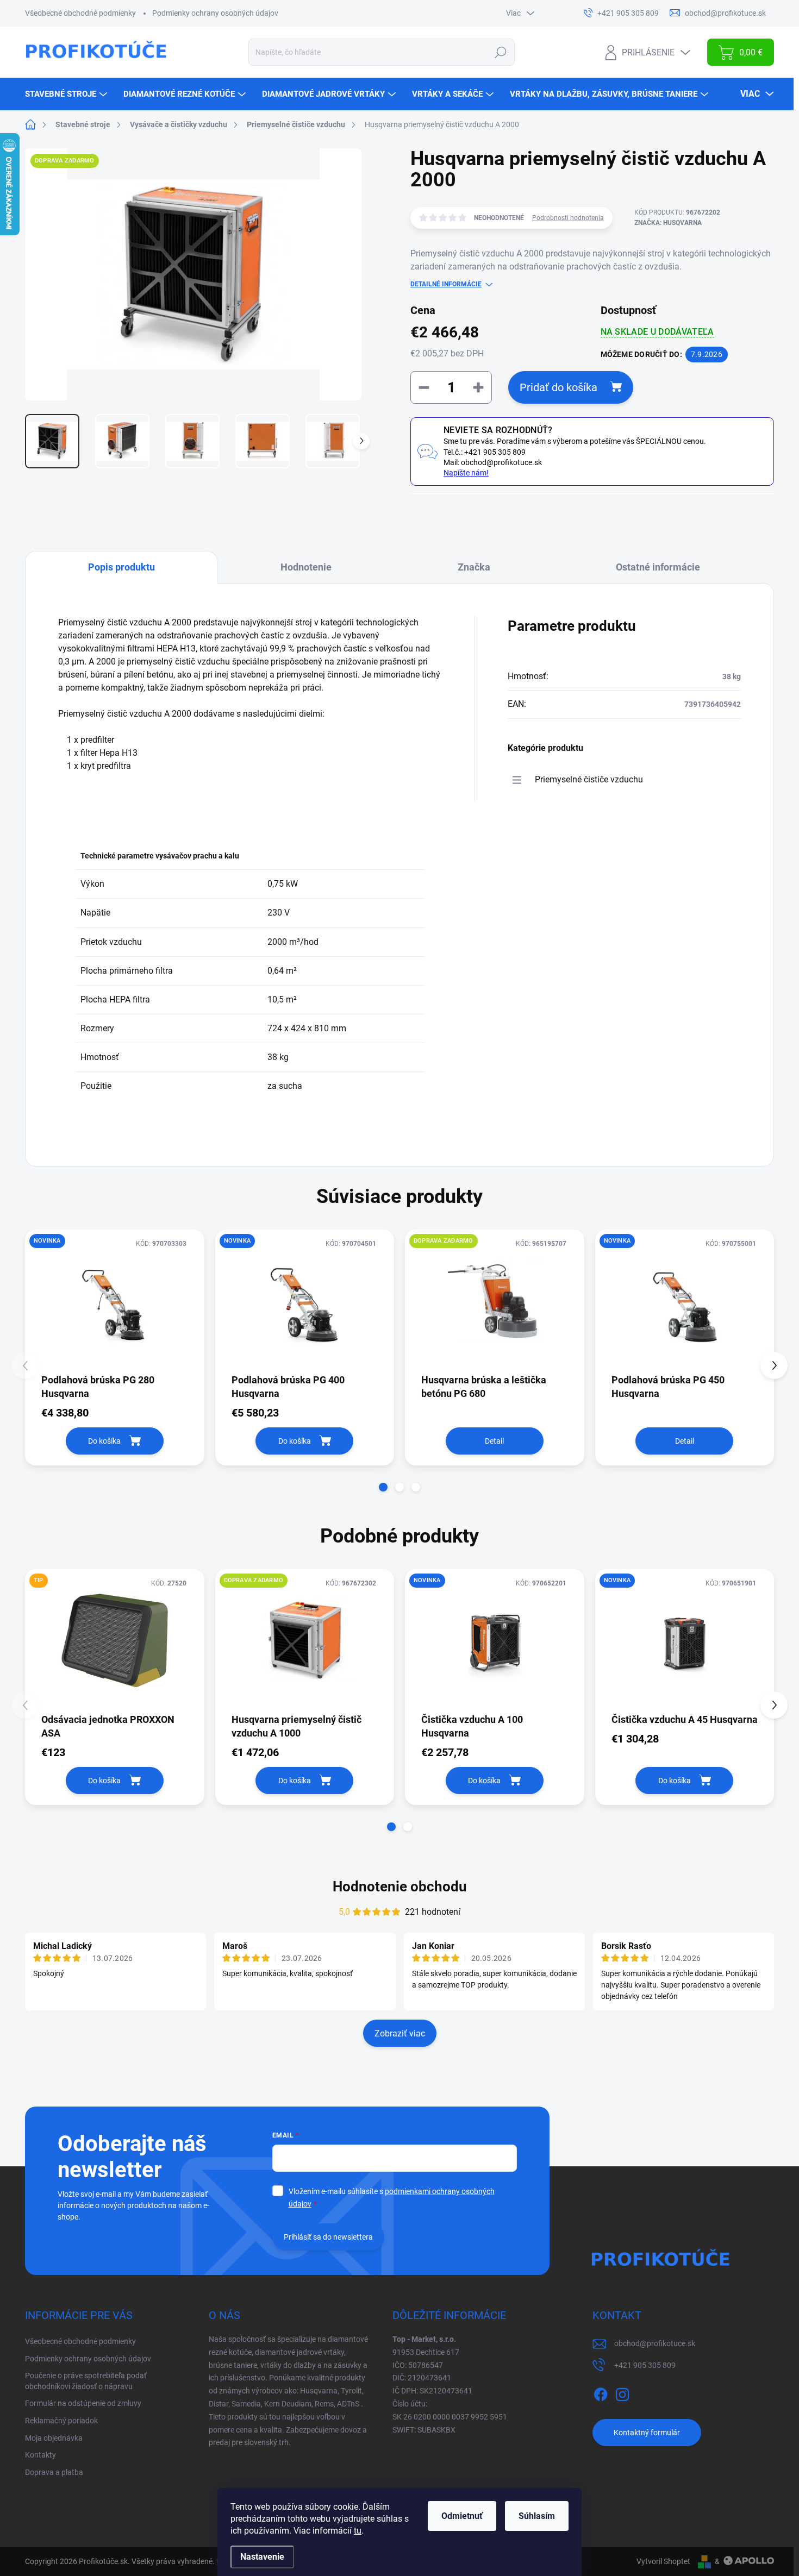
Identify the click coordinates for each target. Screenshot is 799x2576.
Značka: (668, 223)
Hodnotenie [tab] (306, 567)
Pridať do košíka (558, 387)
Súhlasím (537, 2516)
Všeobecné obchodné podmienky (80, 13)
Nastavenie (262, 2557)
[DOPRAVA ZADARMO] (495, 1301)
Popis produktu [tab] (121, 567)
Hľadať (501, 52)
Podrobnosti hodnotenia (568, 218)
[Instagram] (622, 2392)
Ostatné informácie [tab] (658, 567)
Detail (494, 1441)
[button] (383, 1487)
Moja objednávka (54, 2438)
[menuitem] (67, 94)
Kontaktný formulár (647, 2433)
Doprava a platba (54, 2472)
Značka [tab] (474, 567)
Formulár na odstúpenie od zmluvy (83, 2403)
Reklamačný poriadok (61, 2421)
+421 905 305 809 (645, 2365)
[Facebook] (601, 2392)
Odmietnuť (462, 2516)
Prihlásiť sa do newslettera (328, 2237)
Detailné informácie (446, 284)
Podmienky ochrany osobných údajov (215, 13)
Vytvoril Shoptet (663, 2561)
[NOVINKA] (115, 1301)
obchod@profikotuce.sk (655, 2343)
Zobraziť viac (400, 2033)
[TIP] (115, 1641)
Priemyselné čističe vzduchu (589, 779)
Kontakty (40, 2455)
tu (358, 2531)
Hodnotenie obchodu (400, 1886)
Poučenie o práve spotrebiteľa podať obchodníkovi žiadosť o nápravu (86, 2381)
